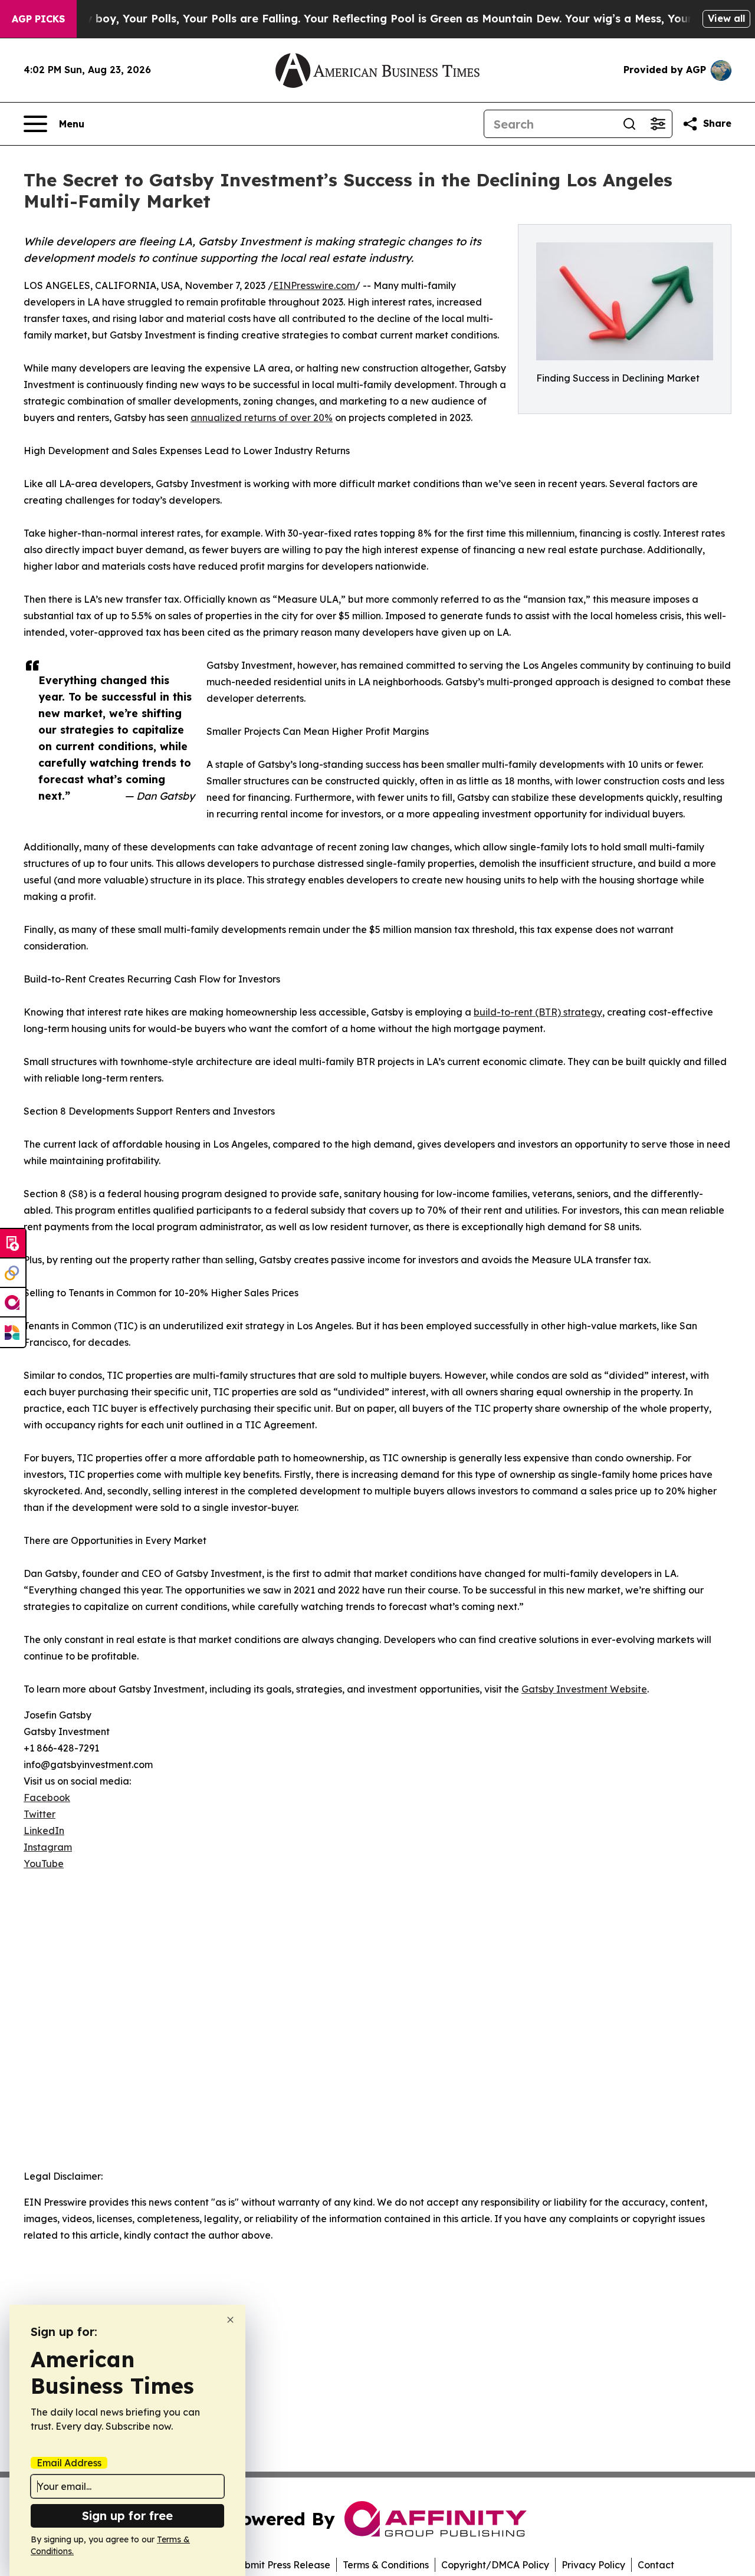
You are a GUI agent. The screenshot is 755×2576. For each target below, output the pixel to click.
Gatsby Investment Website (584, 1689)
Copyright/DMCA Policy (495, 2565)
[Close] (230, 2320)
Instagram (48, 1847)
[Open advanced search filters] (658, 124)
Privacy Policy (593, 2565)
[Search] (629, 124)
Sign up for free (127, 2516)
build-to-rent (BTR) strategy (538, 1012)
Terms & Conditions (386, 2565)
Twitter (40, 1814)
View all (726, 18)
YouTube (44, 1864)
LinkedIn (44, 1831)
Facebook (47, 1798)
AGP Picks (38, 19)
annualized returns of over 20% (262, 418)
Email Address (69, 2463)
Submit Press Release (282, 2565)
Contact (656, 2565)
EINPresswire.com (314, 285)
